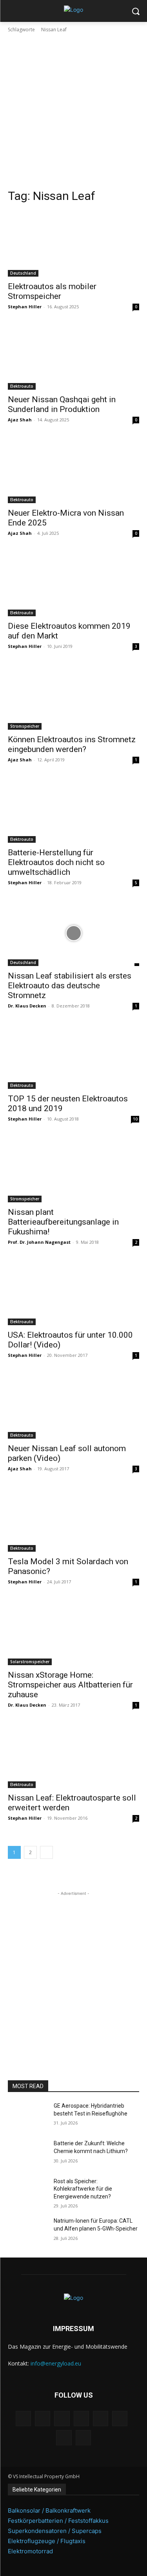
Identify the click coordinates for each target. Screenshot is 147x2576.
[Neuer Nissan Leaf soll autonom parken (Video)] (73, 1406)
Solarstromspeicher (30, 1662)
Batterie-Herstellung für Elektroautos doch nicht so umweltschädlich (56, 862)
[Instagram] (43, 2419)
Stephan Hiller (25, 307)
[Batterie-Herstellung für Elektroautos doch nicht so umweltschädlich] (73, 810)
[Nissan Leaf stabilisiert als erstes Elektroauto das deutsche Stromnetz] (73, 933)
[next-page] (46, 1852)
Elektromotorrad (30, 2551)
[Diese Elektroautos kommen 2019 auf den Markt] (73, 584)
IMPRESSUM (73, 2329)
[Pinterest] (81, 2419)
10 (135, 1119)
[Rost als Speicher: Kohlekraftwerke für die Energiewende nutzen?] (28, 2191)
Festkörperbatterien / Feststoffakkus (58, 2521)
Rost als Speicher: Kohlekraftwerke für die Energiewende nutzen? (83, 2189)
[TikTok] (120, 2419)
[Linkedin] (62, 2419)
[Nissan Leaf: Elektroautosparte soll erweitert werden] (73, 1756)
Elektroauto (22, 386)
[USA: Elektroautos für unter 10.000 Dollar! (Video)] (73, 1293)
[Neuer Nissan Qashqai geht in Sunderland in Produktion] (73, 357)
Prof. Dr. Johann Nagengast (39, 1242)
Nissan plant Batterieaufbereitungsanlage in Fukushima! (63, 1222)
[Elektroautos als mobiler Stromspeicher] (73, 244)
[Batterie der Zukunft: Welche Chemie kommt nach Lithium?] (28, 2153)
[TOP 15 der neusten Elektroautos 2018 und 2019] (73, 1056)
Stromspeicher (25, 726)
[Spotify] (101, 2419)
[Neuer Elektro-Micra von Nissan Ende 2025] (73, 470)
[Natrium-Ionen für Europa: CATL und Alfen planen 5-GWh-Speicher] (28, 2231)
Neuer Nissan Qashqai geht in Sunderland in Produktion (62, 404)
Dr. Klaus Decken (27, 1006)
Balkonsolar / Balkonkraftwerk (49, 2510)
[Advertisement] (73, 111)
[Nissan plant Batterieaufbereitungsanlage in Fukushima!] (73, 1169)
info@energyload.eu (56, 2363)
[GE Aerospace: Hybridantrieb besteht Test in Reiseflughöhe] (28, 2116)
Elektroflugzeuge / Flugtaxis (47, 2541)
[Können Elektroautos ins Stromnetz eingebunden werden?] (73, 697)
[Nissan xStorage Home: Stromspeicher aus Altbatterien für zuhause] (73, 1632)
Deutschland (23, 273)
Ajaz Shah (20, 420)
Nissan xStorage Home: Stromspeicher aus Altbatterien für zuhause (70, 1685)
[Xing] (83, 2438)
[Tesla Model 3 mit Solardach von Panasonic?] (73, 1519)
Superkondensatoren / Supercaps (55, 2531)
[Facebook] (23, 2419)
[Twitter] (64, 2438)
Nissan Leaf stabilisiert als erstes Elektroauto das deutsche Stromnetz (70, 986)
